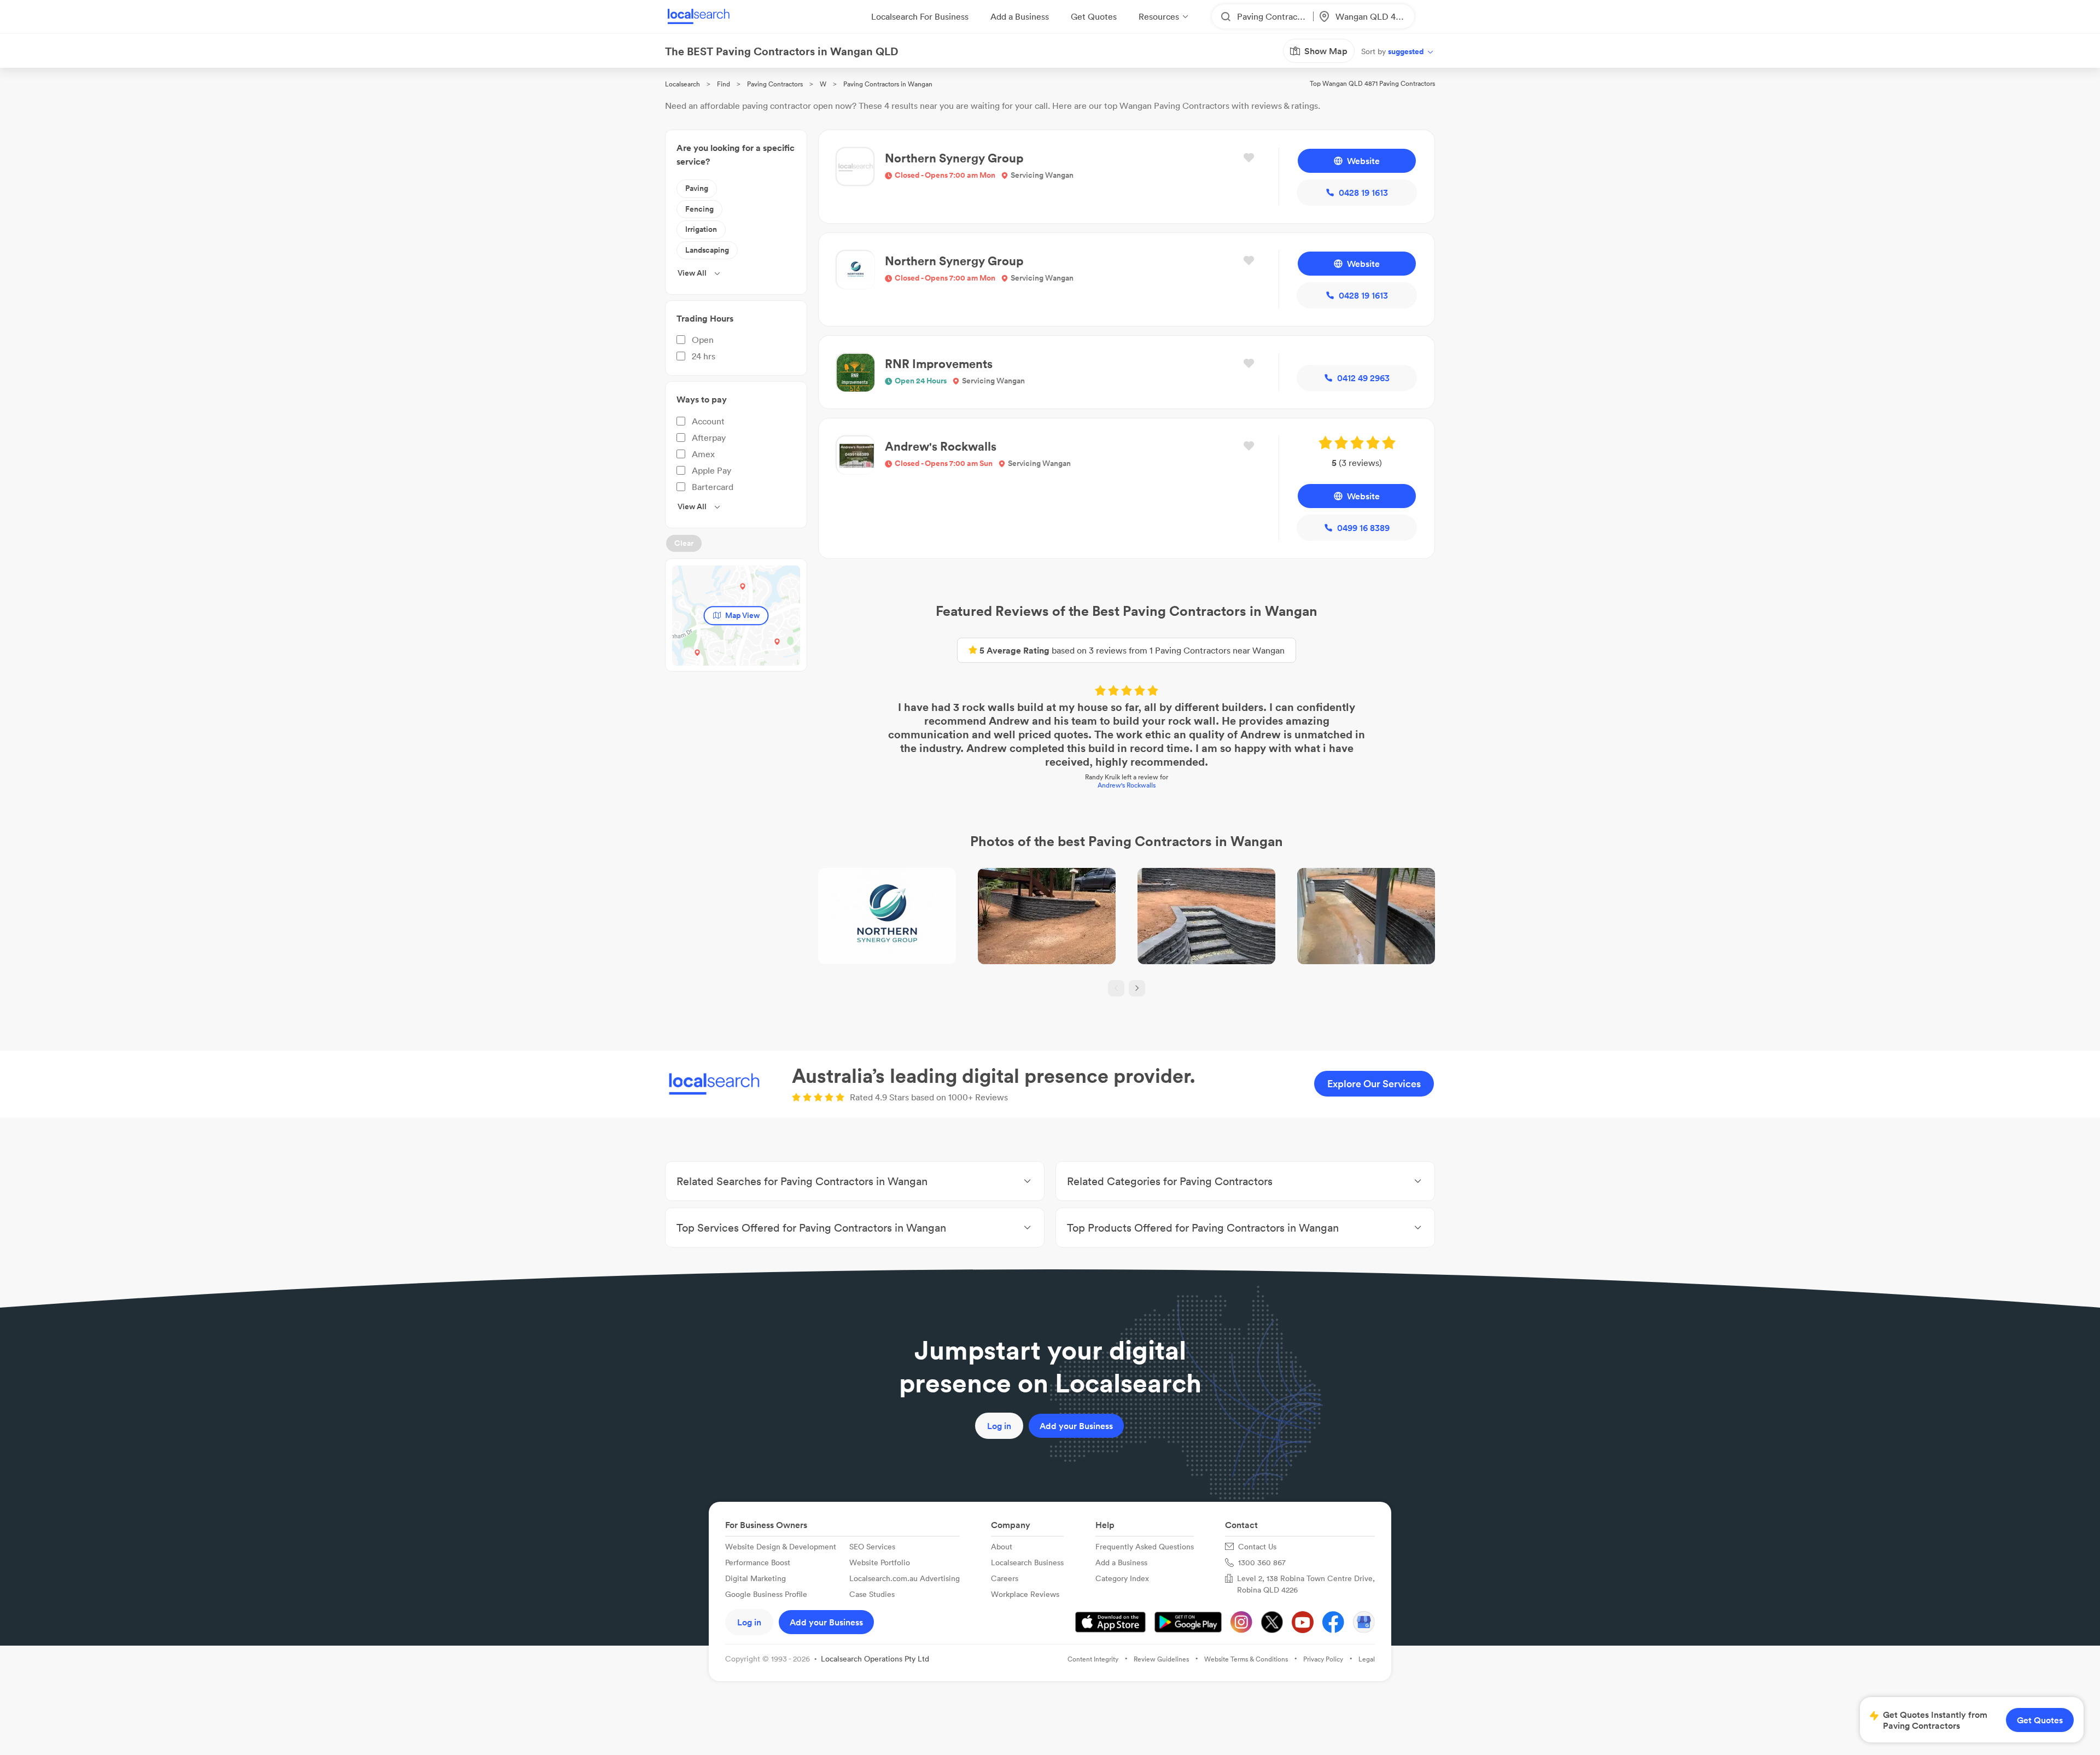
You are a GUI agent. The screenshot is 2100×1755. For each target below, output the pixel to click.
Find (724, 84)
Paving (697, 188)
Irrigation (701, 229)
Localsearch (682, 84)
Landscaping (707, 250)
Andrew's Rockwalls (1127, 785)
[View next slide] (1137, 988)
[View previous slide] (1116, 988)
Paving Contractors (775, 84)
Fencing (699, 209)
